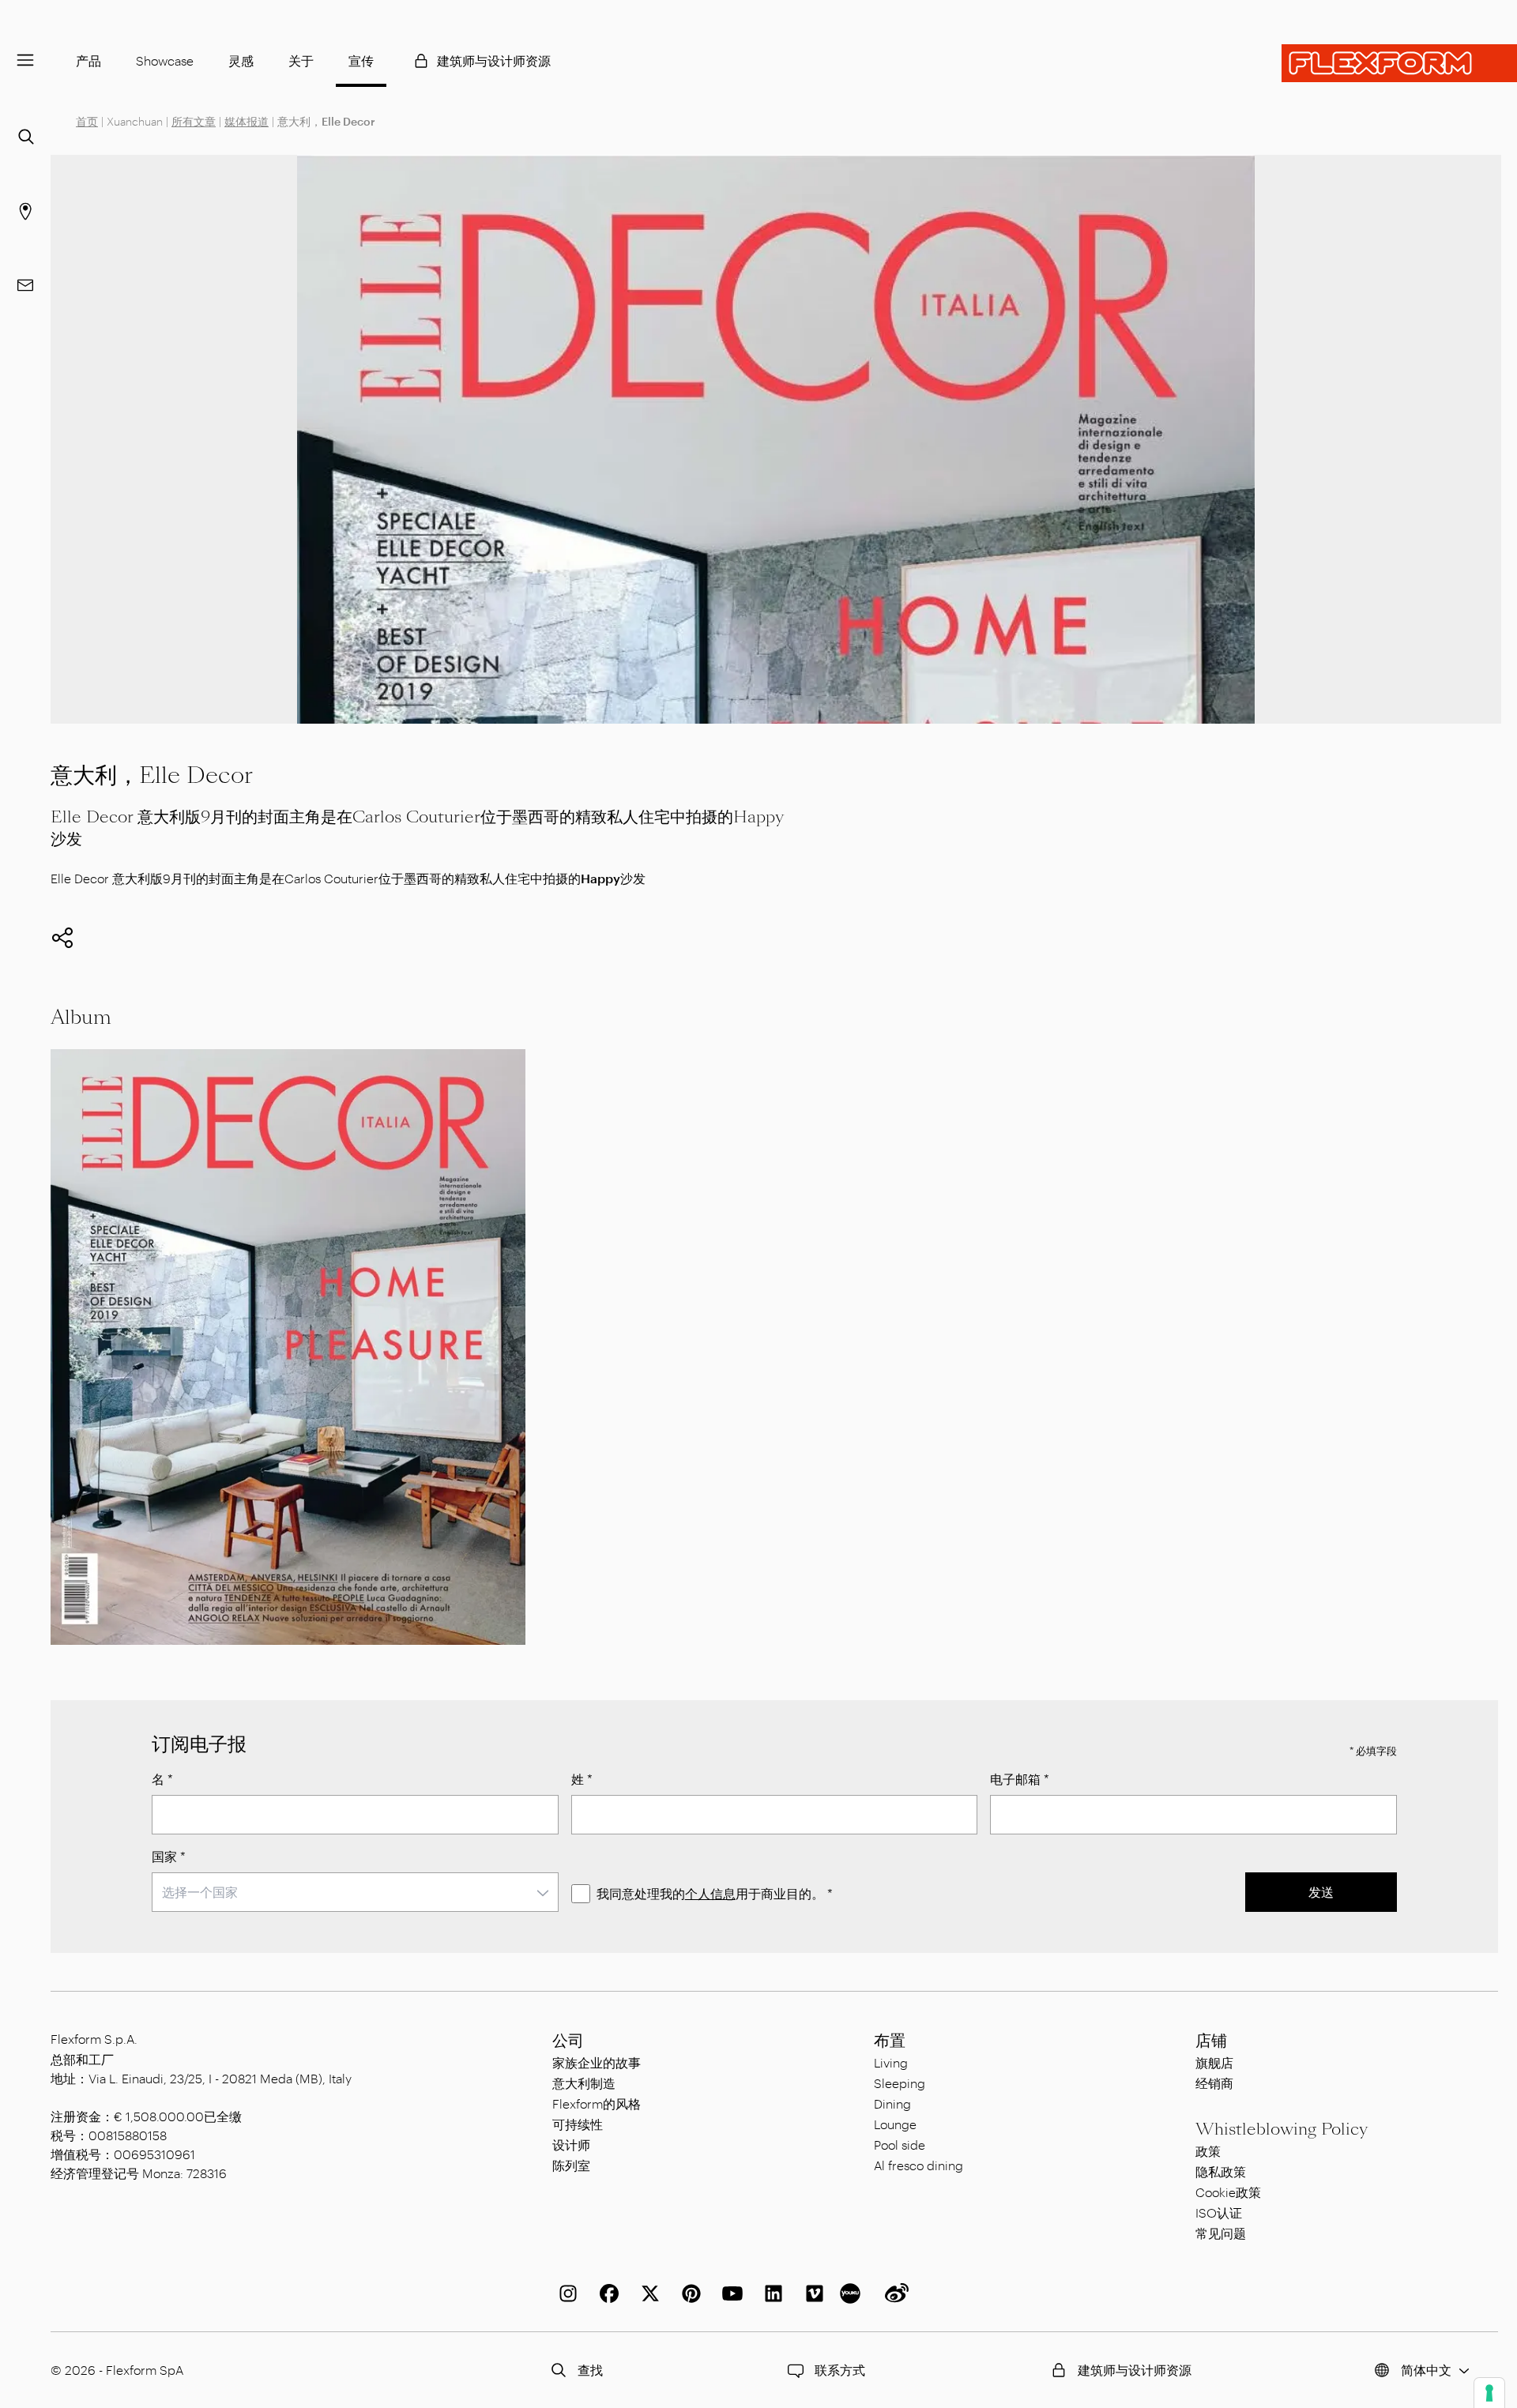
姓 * (582, 1779)
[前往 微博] (894, 2293)
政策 (1208, 2151)
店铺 (1211, 2041)
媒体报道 (247, 121)
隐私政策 (1221, 2171)
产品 (88, 60)
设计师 (571, 2145)
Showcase (165, 60)
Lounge (895, 2124)
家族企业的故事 (597, 2062)
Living (891, 2062)
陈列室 (571, 2165)
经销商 (1214, 2083)
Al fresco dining (918, 2165)
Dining (892, 2103)
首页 (87, 121)
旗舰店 (1214, 2062)
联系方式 (840, 2370)
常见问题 (1221, 2233)
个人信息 (710, 1893)
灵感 (241, 60)
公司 (568, 2041)
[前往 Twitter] (647, 2293)
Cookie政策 (1228, 2192)
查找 (590, 2370)
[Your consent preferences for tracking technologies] (1489, 2393)
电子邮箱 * (1020, 1779)
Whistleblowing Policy (1282, 2129)
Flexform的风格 (597, 2103)
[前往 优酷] (853, 2293)
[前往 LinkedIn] (770, 2293)
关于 (301, 60)
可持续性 (578, 2124)
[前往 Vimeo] (811, 2293)
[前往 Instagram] (565, 2293)
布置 (890, 2041)
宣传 (361, 60)
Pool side (900, 2145)
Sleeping (900, 2083)
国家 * (169, 1856)
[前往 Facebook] (606, 2293)
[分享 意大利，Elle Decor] (62, 938)
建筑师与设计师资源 (494, 60)
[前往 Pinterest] (688, 2293)
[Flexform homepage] (1399, 63)
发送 (1321, 1892)
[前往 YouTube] (729, 2293)
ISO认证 (1219, 2212)
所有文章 (194, 121)
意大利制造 (584, 2083)
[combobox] (355, 1892)
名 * (162, 1779)
